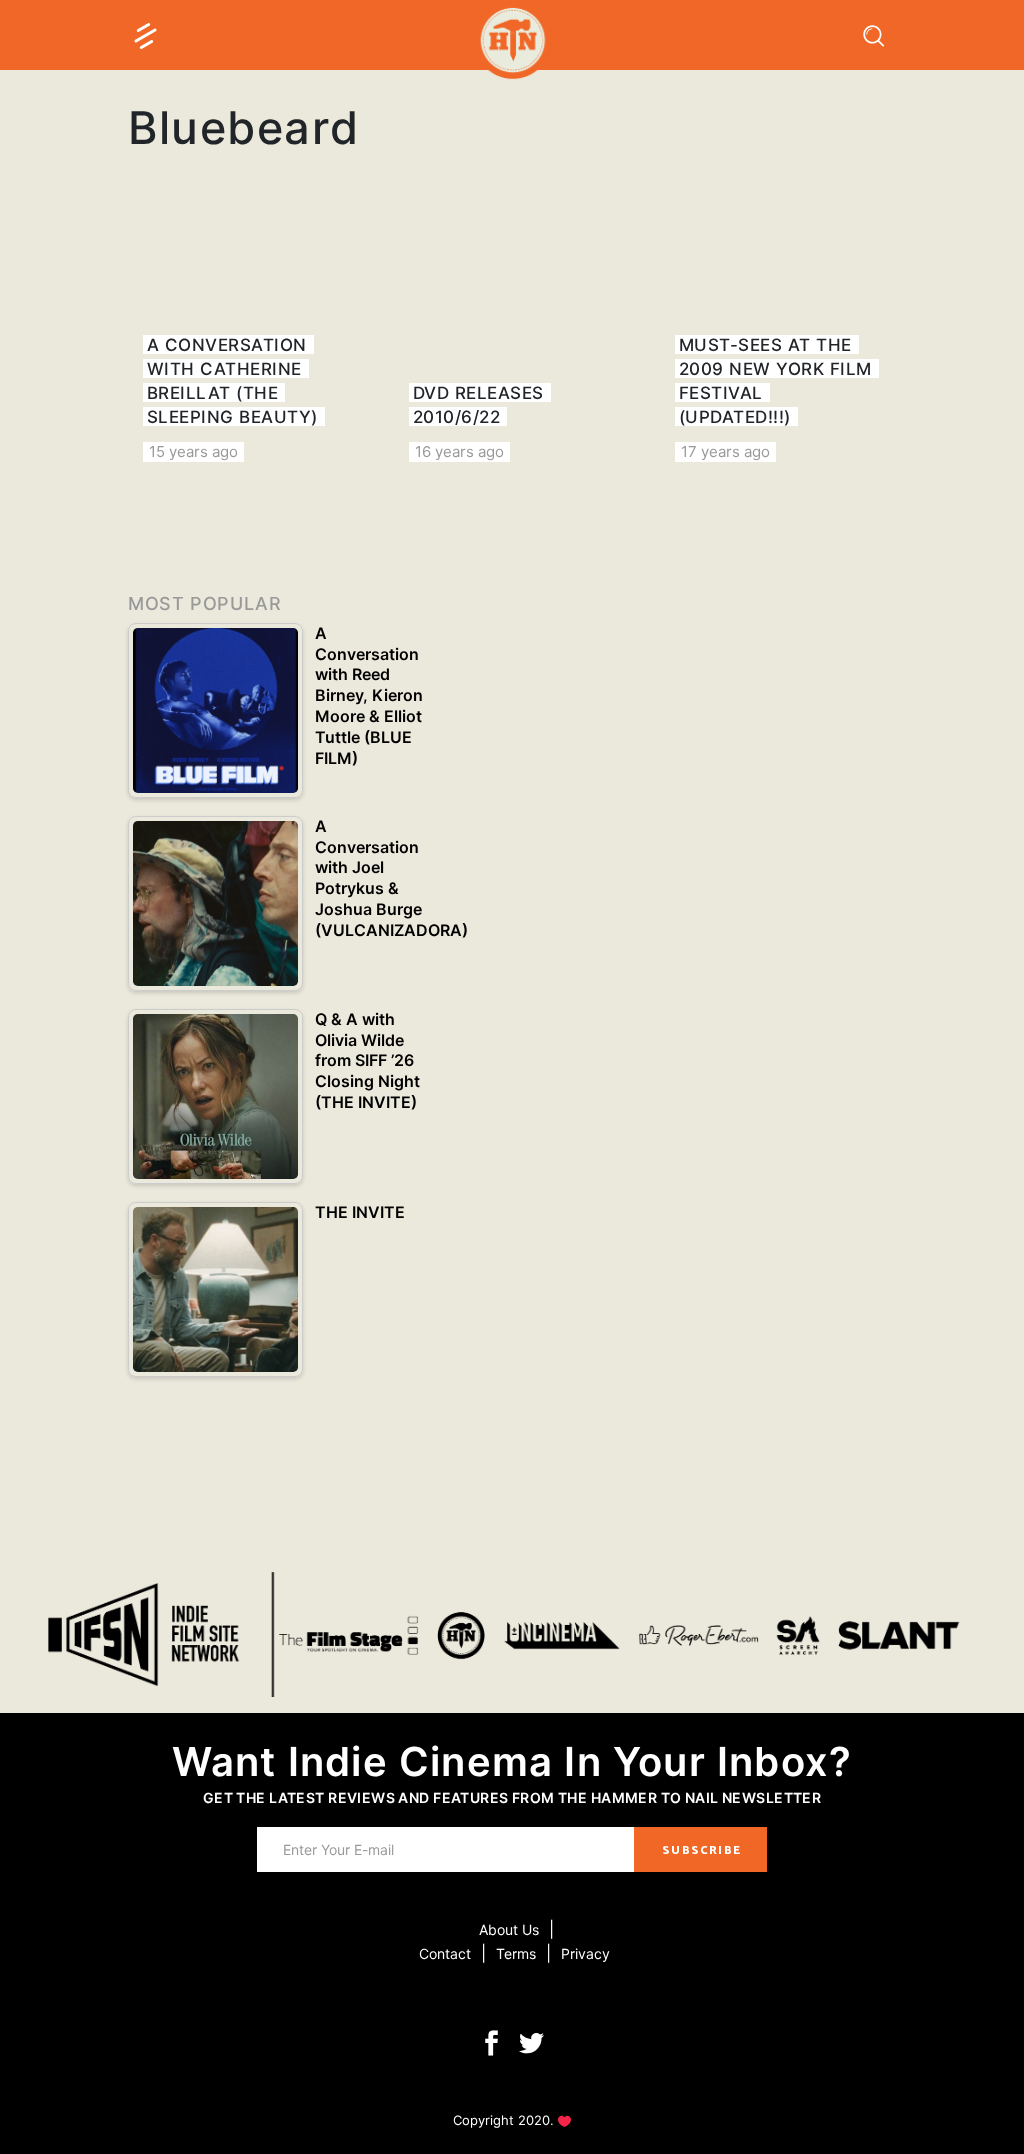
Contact (445, 1953)
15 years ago (193, 451)
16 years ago (459, 451)
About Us (509, 1929)
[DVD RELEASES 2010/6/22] (512, 344)
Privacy (585, 1953)
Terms (516, 1953)
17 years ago (725, 451)
